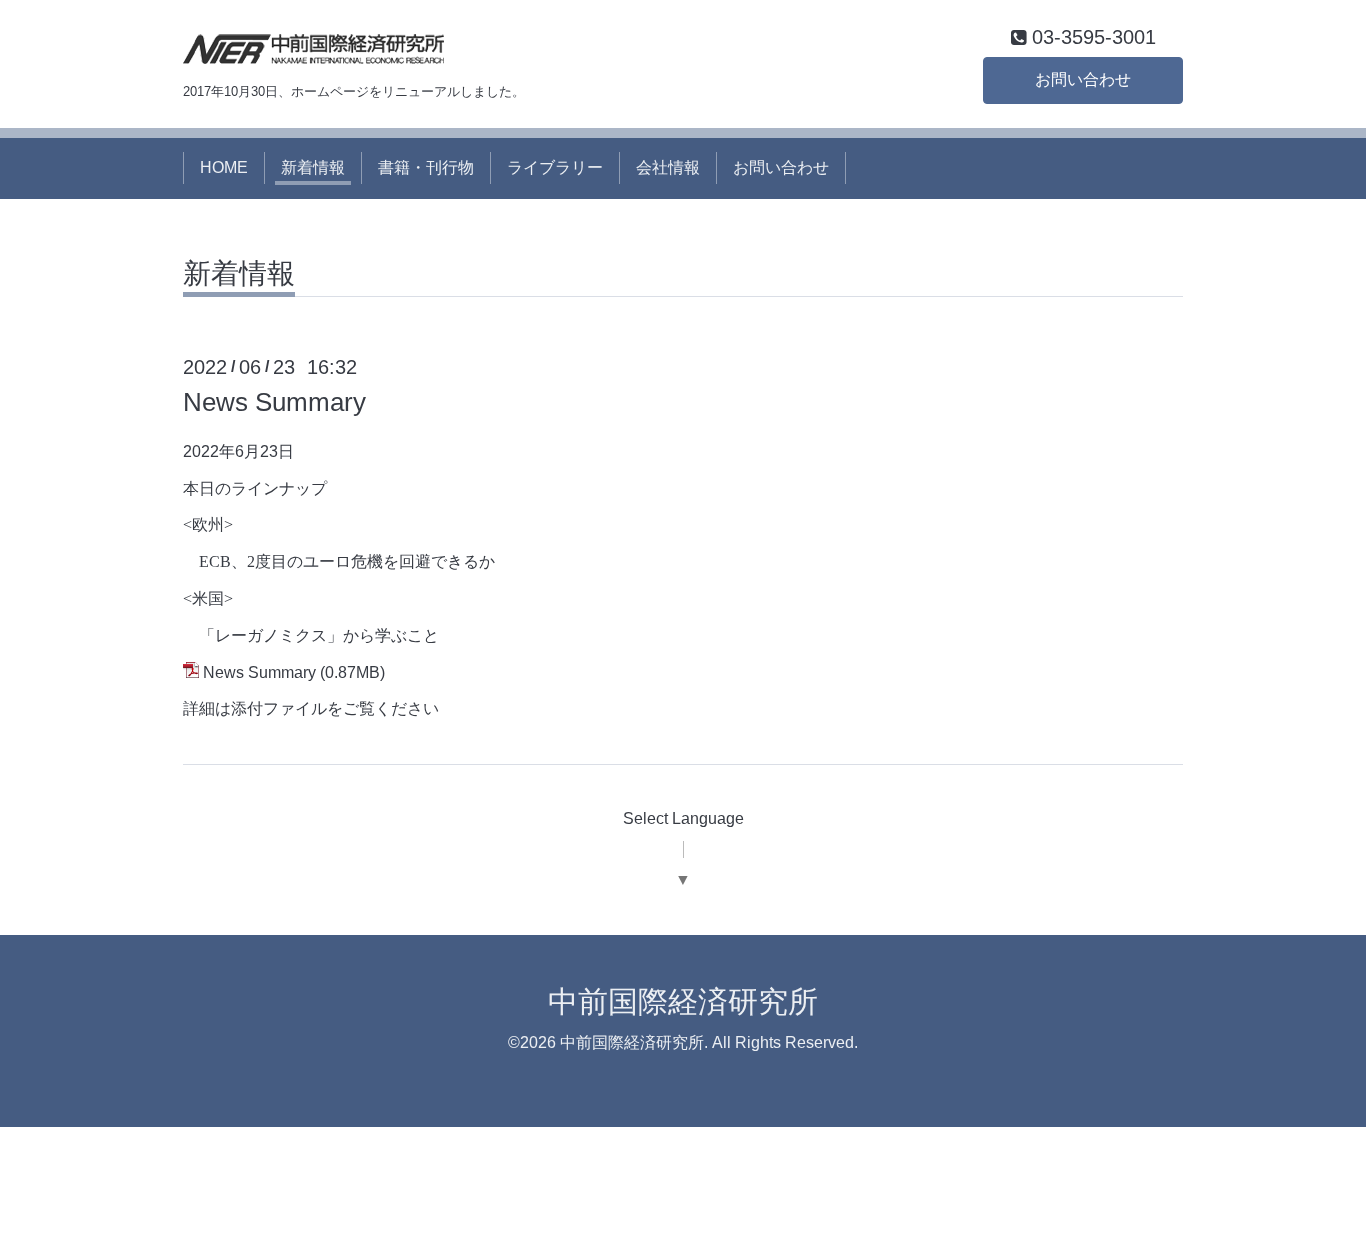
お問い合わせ (1083, 79)
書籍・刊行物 (426, 167)
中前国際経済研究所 (683, 1001)
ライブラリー (555, 167)
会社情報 (668, 167)
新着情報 (313, 167)
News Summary (274, 402)
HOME (224, 167)
